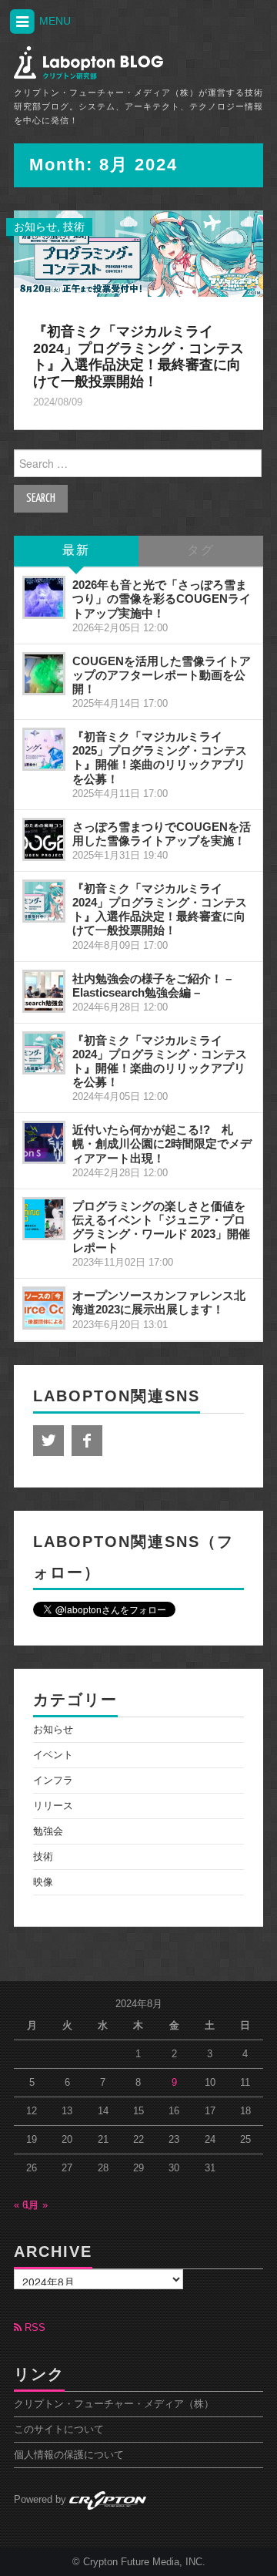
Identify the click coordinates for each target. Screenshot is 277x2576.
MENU (53, 21)
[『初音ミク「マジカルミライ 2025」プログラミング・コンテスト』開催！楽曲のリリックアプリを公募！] (44, 749)
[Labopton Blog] (88, 63)
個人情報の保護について (69, 2455)
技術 (74, 227)
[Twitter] (48, 1441)
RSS (33, 2328)
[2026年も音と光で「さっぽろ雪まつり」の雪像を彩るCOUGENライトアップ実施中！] (44, 597)
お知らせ (35, 227)
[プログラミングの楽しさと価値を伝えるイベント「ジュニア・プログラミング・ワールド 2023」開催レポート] (44, 1219)
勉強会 (48, 1831)
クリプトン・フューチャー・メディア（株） (114, 2404)
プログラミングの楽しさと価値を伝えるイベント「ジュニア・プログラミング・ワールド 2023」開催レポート (161, 1227)
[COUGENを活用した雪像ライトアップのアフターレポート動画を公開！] (44, 674)
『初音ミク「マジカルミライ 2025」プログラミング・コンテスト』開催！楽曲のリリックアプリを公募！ (160, 757)
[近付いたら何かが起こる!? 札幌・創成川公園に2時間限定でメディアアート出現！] (44, 1142)
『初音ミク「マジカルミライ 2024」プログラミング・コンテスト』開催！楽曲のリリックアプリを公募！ (160, 1061)
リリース (53, 1806)
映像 (43, 1882)
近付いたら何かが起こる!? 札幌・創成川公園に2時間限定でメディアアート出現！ (162, 1143)
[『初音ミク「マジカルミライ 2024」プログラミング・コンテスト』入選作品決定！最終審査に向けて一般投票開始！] (138, 253)
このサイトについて (59, 2430)
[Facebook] (87, 1441)
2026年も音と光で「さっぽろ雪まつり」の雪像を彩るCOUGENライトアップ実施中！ (162, 599)
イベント (53, 1755)
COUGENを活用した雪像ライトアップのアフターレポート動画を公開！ (162, 675)
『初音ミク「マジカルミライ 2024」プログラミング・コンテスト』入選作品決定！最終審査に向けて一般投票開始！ (138, 357)
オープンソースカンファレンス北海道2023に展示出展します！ (159, 1302)
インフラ (53, 1781)
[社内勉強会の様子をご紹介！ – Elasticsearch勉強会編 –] (44, 991)
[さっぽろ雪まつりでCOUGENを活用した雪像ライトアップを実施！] (44, 839)
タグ (201, 551)
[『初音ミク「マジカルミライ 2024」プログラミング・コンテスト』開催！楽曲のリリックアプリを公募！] (44, 1053)
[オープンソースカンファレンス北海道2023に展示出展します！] (44, 1308)
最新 (76, 551)
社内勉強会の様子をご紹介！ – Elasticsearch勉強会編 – (152, 985)
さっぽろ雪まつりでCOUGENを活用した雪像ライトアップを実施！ (162, 834)
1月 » (36, 2205)
